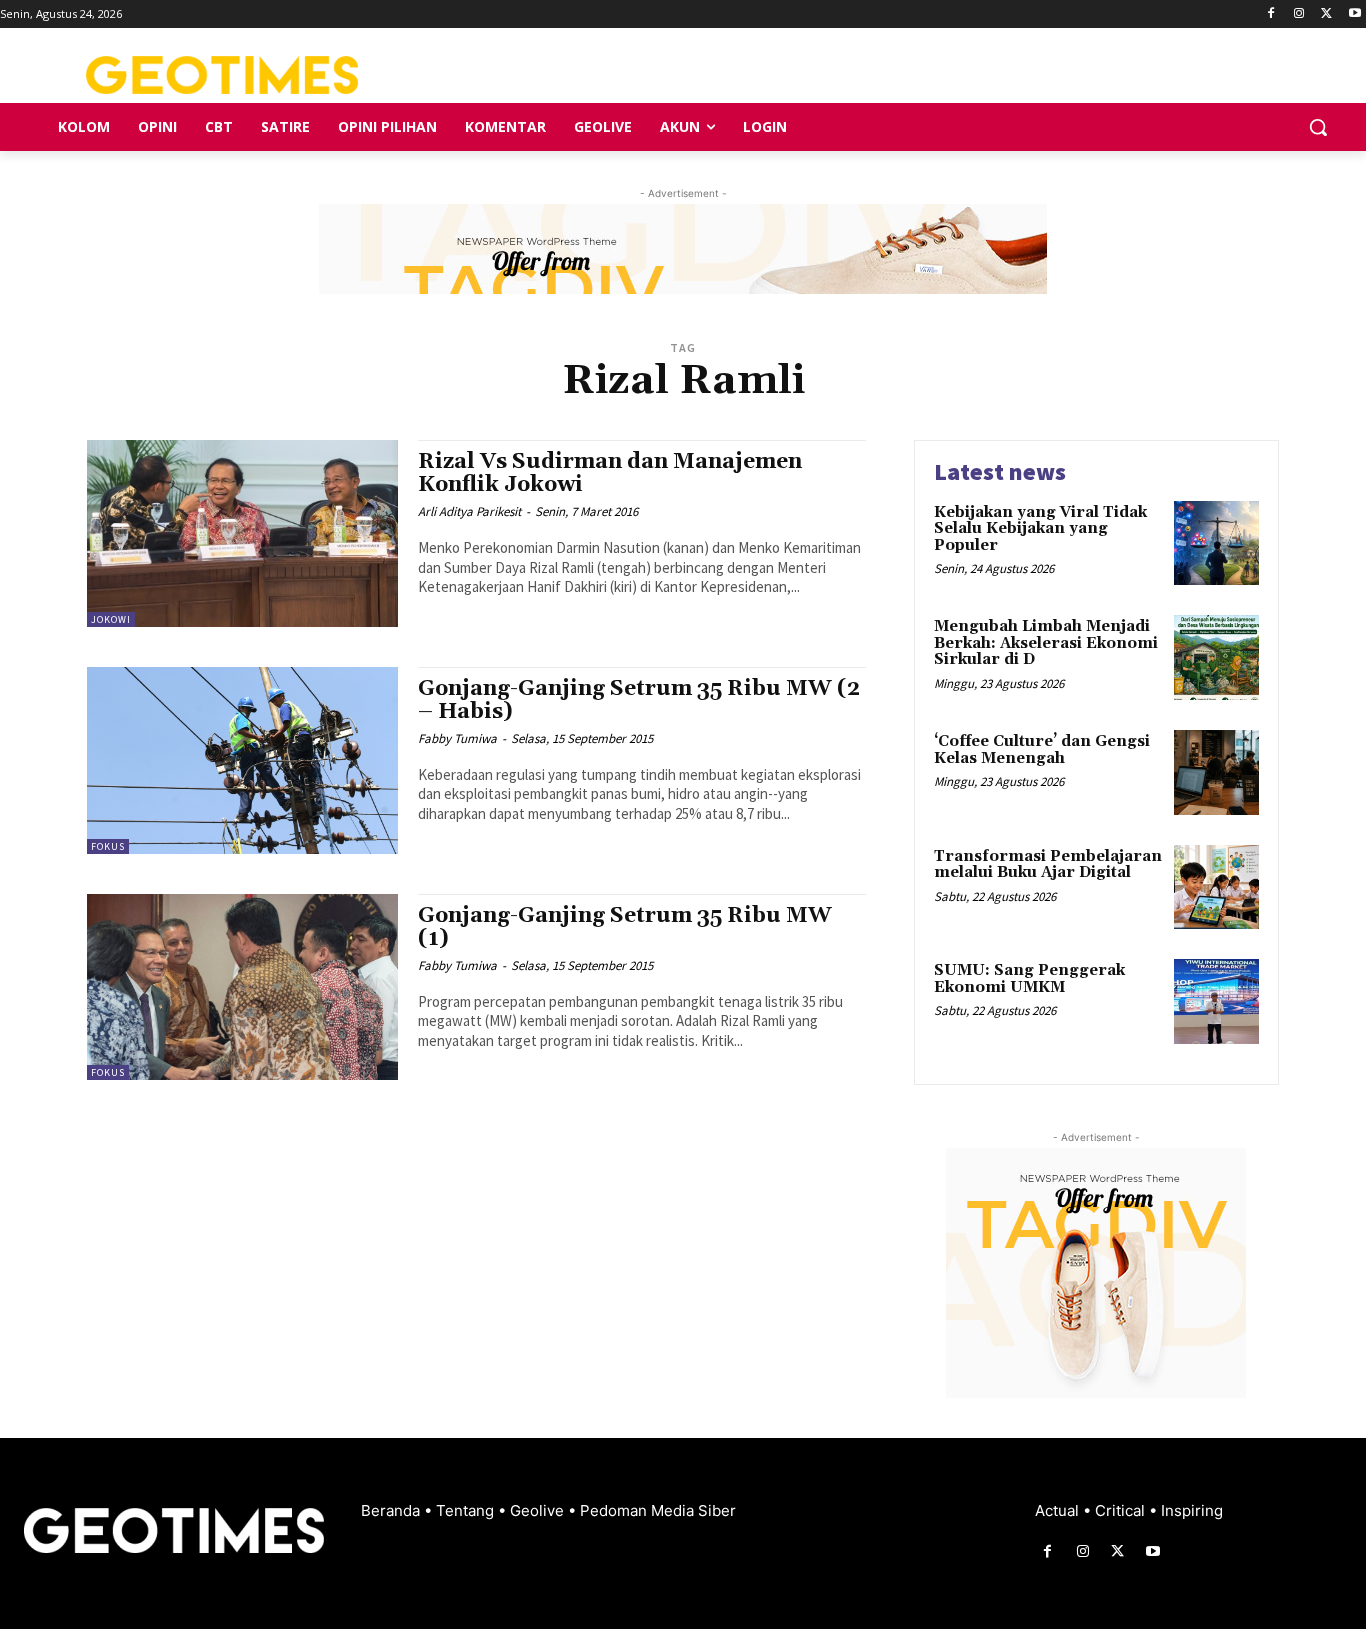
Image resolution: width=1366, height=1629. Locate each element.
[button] (1318, 127)
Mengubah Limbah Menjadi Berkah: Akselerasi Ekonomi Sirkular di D (1046, 643)
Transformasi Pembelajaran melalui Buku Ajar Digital (1048, 865)
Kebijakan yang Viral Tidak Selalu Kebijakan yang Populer (1040, 529)
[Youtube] (1354, 14)
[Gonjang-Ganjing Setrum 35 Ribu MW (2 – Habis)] (242, 760)
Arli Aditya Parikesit (469, 511)
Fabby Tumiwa (457, 738)
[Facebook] (1271, 14)
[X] (1326, 14)
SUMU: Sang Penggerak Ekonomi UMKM (1029, 979)
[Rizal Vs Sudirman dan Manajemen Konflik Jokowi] (242, 533)
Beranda (392, 1510)
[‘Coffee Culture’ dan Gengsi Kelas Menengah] (1216, 772)
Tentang (467, 1510)
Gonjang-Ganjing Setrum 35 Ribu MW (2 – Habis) (639, 700)
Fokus (108, 846)
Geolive (539, 1510)
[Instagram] (1299, 14)
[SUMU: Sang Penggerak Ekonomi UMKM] (1216, 1001)
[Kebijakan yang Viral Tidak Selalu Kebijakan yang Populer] (1216, 543)
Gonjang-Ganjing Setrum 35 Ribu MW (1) (625, 927)
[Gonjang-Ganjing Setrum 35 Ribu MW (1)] (242, 987)
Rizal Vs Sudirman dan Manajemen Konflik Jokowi (610, 473)
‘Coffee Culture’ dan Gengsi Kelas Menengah (1042, 750)
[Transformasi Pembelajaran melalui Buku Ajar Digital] (1216, 887)
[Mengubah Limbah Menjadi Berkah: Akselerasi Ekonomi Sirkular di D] (1216, 657)
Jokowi (111, 619)
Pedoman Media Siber (658, 1510)
